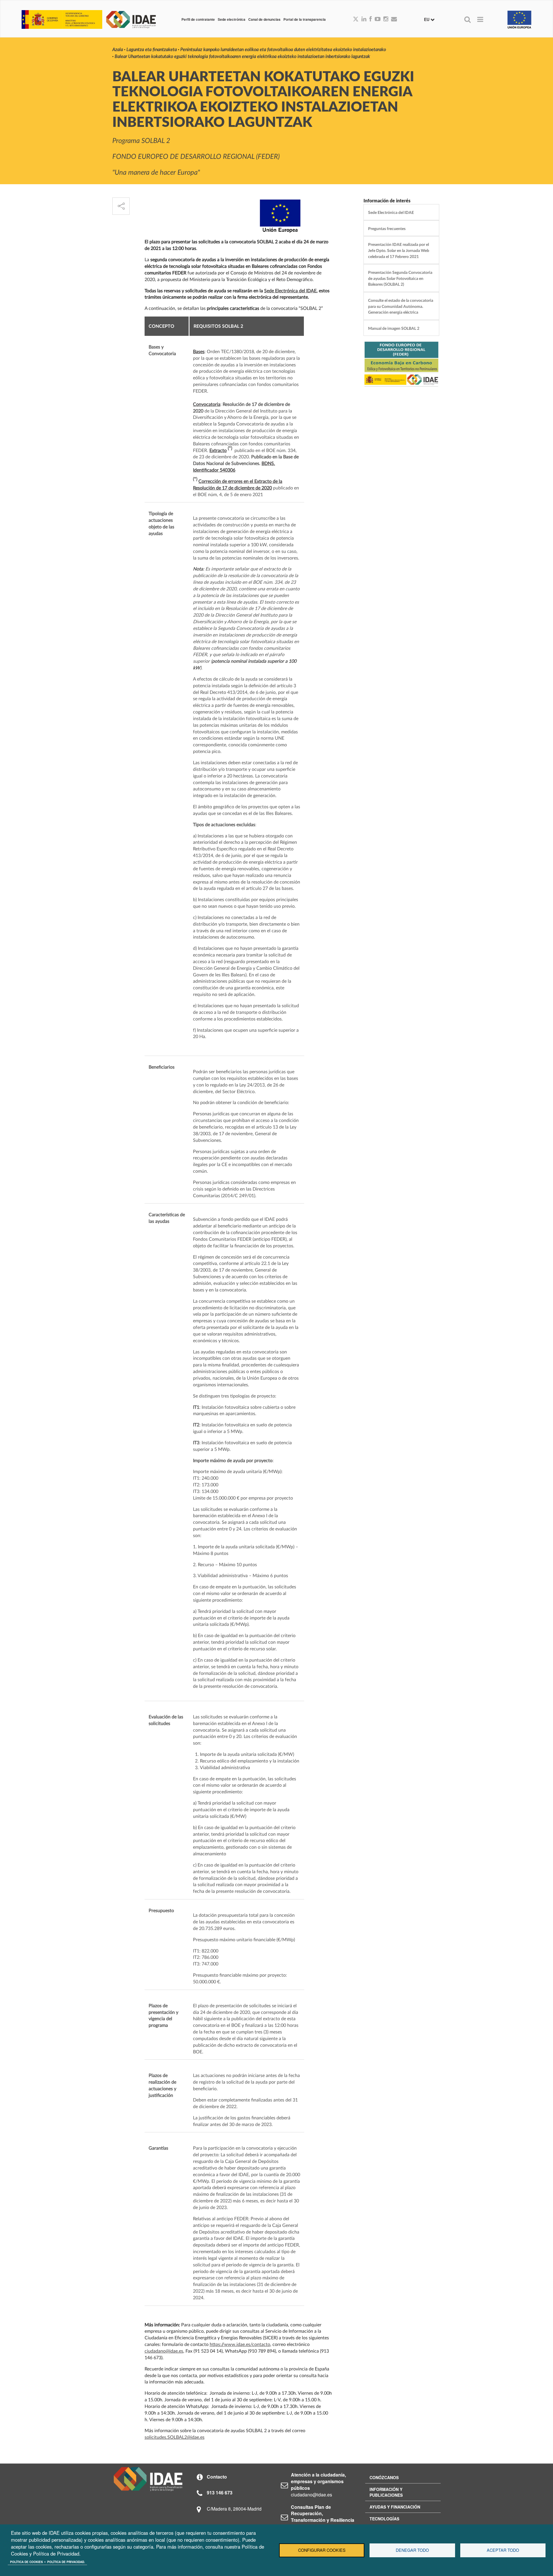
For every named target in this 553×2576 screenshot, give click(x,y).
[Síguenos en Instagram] (386, 19)
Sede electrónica (232, 19)
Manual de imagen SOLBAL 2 (394, 328)
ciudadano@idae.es (164, 2351)
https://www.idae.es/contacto (240, 2345)
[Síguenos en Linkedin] (364, 19)
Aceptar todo (503, 2550)
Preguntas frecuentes (387, 229)
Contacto (217, 2477)
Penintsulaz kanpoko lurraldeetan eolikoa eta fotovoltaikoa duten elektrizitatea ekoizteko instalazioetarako (283, 50)
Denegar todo (412, 2550)
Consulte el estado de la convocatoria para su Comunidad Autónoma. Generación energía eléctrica (401, 306)
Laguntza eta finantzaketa (152, 50)
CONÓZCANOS (384, 2477)
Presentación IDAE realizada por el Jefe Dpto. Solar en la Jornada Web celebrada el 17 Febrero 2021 (399, 251)
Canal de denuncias (264, 19)
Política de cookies (26, 2562)
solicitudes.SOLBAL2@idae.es (175, 2437)
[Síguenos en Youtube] (378, 19)
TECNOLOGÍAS (384, 2519)
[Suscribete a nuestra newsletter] (394, 19)
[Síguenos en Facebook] (371, 19)
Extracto (218, 451)
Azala (118, 50)
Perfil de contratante (198, 19)
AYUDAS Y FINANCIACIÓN (395, 2507)
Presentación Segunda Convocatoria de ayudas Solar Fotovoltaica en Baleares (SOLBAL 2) (400, 278)
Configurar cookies (322, 2550)
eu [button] (427, 19)
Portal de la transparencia (305, 19)
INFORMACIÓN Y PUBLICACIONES (386, 2492)
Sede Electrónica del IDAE (290, 291)
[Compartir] (121, 206)
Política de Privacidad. (66, 2562)
